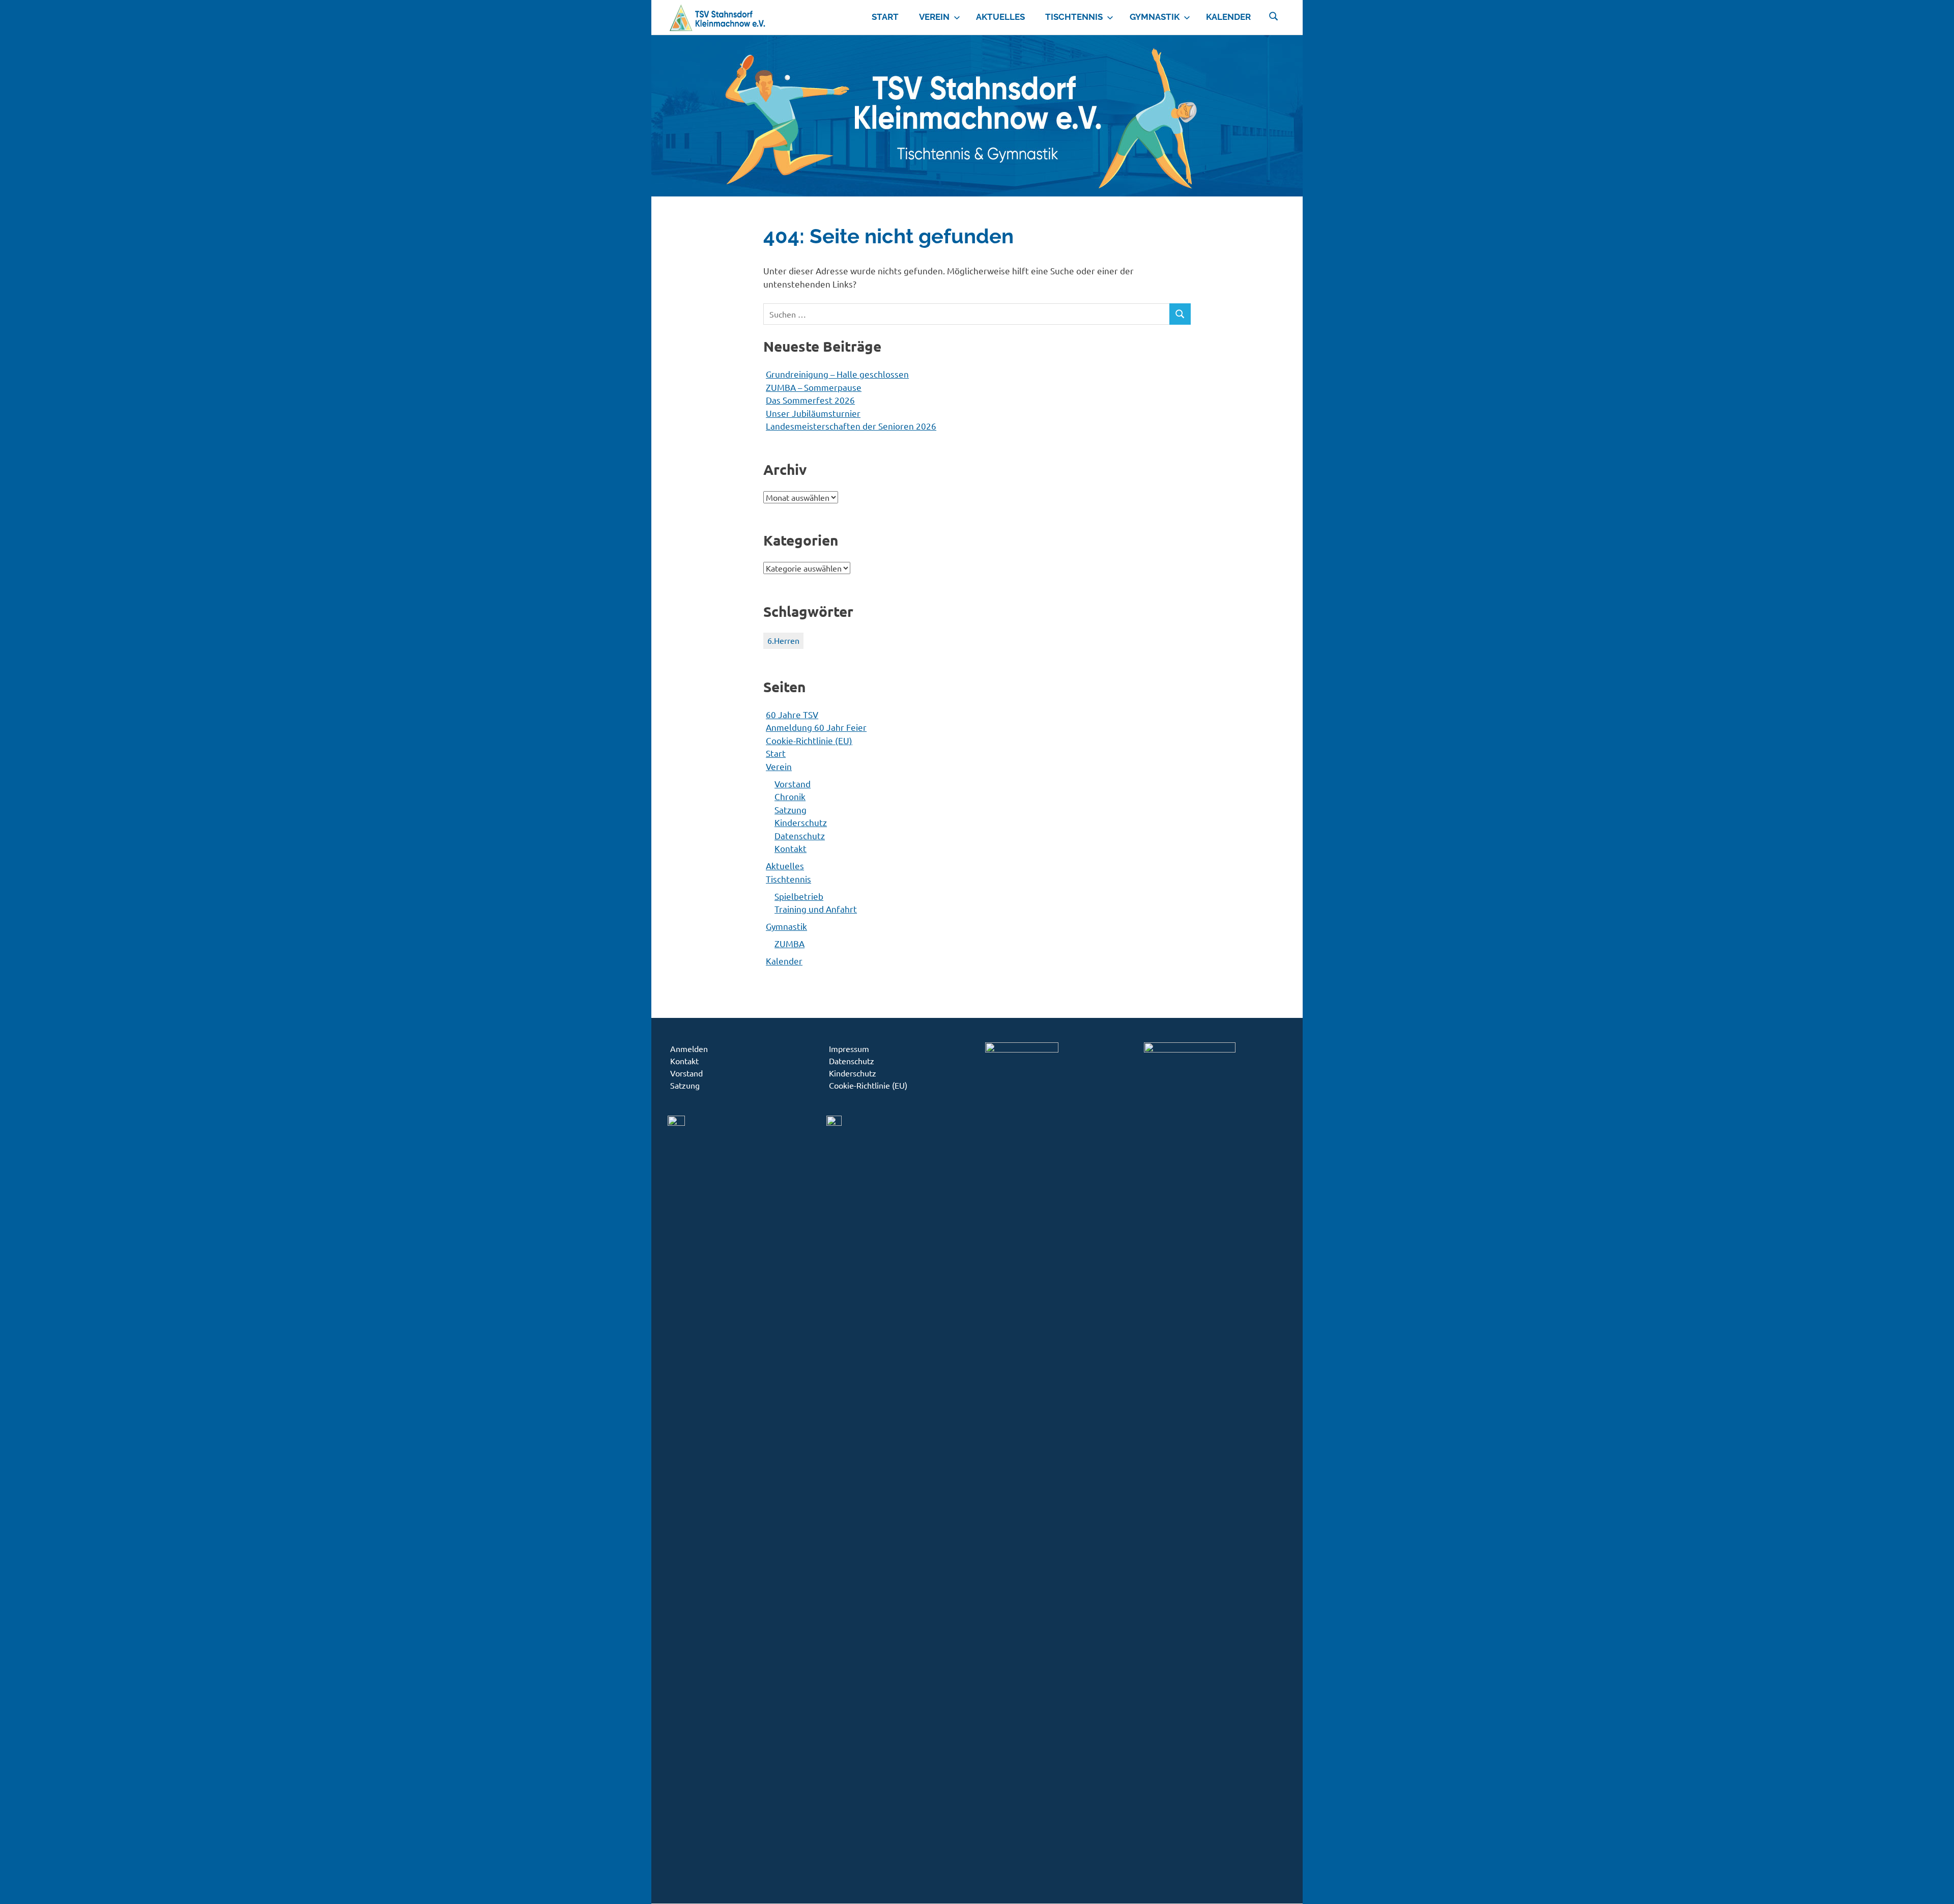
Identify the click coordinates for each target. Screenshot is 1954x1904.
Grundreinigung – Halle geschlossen (837, 374)
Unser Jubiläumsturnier (813, 413)
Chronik (790, 796)
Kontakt (791, 848)
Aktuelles (1000, 17)
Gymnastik (1155, 17)
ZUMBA (789, 943)
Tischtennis (1074, 17)
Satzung (791, 809)
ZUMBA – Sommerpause (814, 387)
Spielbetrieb (799, 896)
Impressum (849, 1048)
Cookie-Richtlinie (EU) (809, 740)
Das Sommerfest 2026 (810, 400)
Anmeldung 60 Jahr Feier (816, 727)
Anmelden (689, 1048)
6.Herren (783, 640)
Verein (934, 17)
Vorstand (793, 784)
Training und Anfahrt (816, 909)
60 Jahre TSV (792, 714)
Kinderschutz (801, 822)
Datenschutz (800, 835)
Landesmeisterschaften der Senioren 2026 (851, 426)
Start (885, 17)
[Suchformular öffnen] (1274, 15)
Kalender (1228, 17)
